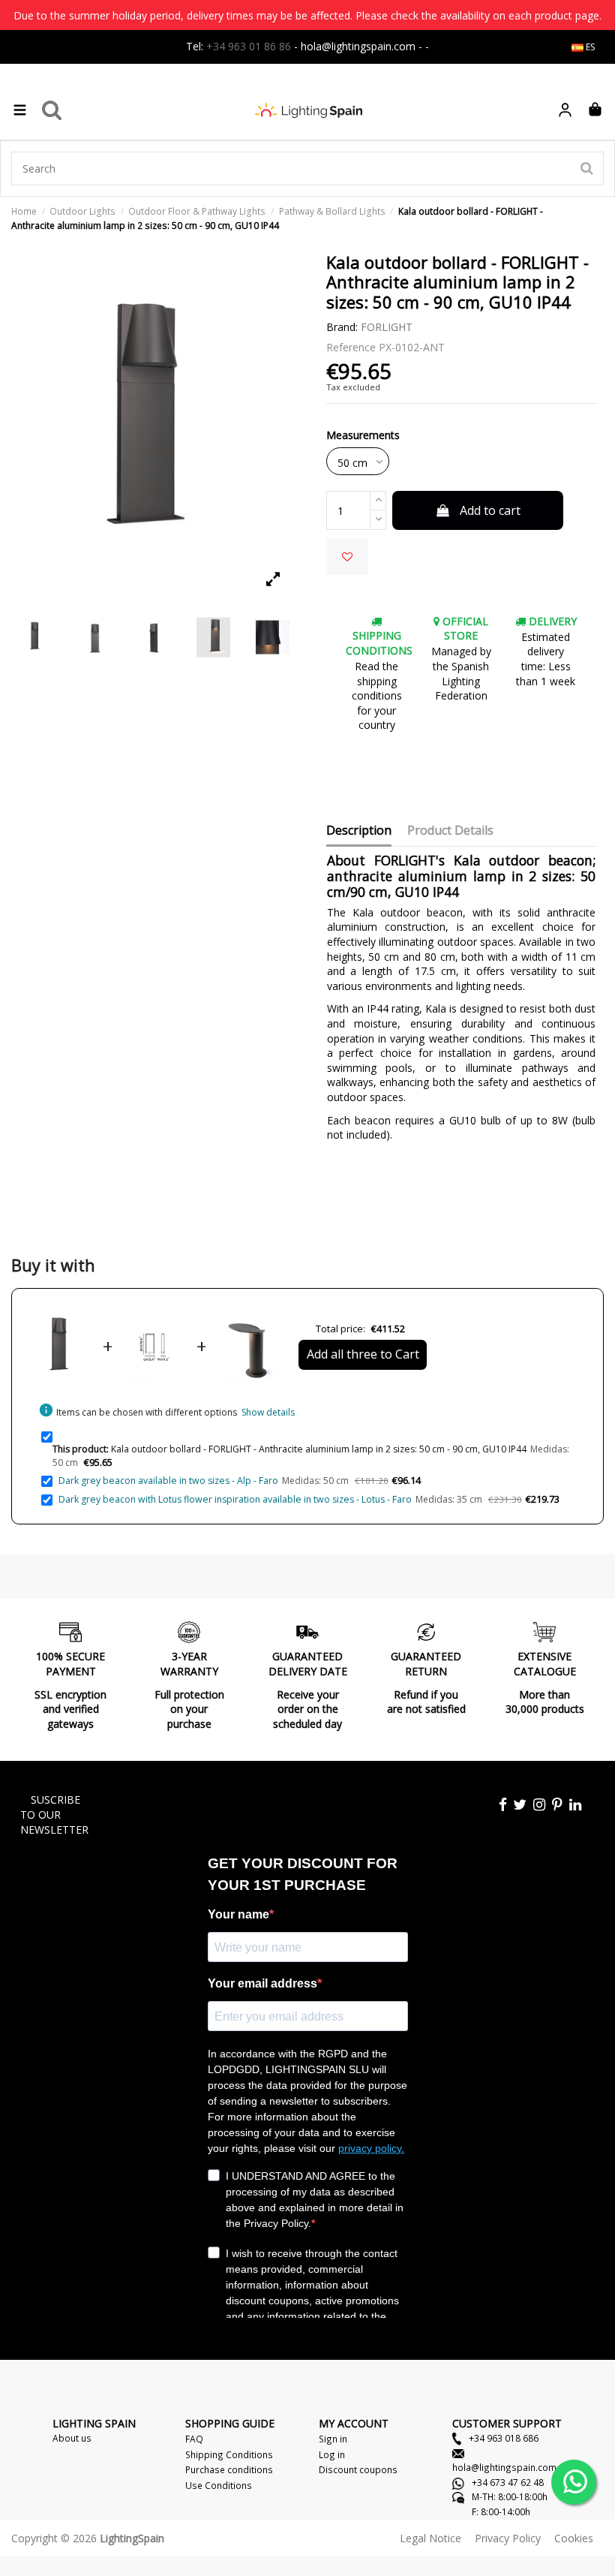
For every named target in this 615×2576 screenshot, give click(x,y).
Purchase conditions (229, 2469)
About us (72, 2438)
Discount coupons (358, 2469)
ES (589, 47)
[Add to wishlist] (347, 557)
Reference (351, 347)
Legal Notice (430, 2538)
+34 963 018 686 (502, 2438)
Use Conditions (219, 2485)
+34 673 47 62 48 (507, 2482)
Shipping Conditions (229, 2454)
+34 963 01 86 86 (249, 46)
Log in (332, 2454)
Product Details (450, 831)
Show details (268, 1412)
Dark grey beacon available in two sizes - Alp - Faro (168, 1481)
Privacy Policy (508, 2538)
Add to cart (490, 510)
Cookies (574, 2538)
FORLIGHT (387, 327)
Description (359, 831)
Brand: (342, 327)
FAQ (194, 2439)
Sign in (333, 2439)
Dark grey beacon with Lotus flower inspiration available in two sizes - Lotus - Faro (235, 1499)
